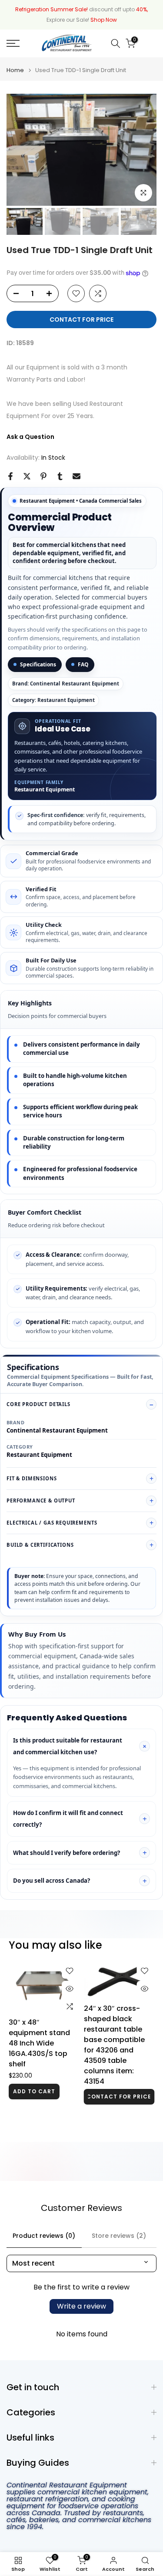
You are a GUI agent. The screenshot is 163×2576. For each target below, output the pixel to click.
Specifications (38, 664)
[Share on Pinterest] (43, 476)
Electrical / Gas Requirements (52, 1523)
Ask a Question (30, 437)
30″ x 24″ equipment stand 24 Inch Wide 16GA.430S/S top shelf (115, 2051)
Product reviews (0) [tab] (44, 2236)
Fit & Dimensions (32, 1478)
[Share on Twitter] (27, 476)
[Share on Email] (77, 476)
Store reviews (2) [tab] (119, 2236)
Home (15, 70)
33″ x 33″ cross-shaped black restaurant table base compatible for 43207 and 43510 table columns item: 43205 (39, 2043)
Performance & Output (41, 1500)
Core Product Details (38, 1404)
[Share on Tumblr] (60, 476)
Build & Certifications (40, 1545)
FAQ (83, 664)
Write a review (81, 2306)
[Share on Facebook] (10, 476)
